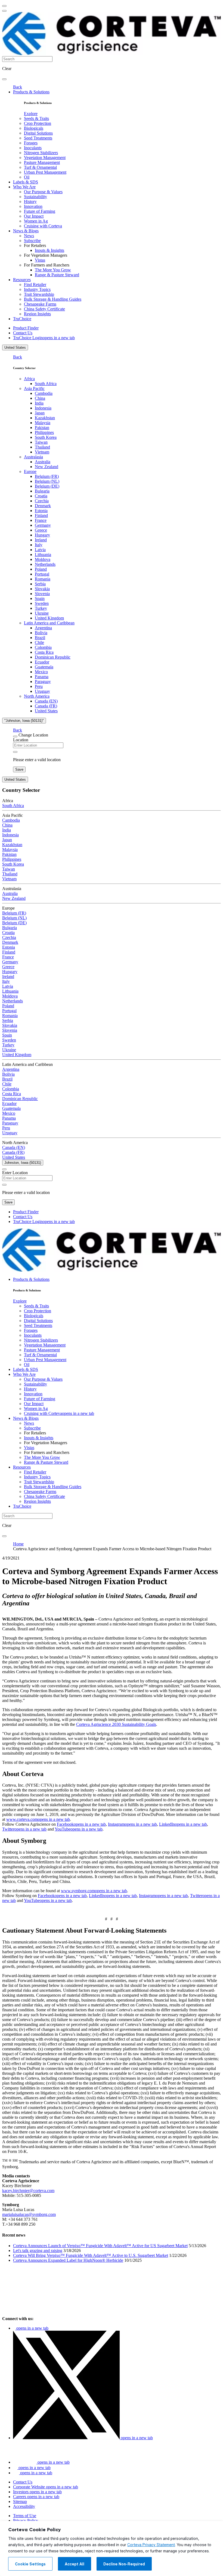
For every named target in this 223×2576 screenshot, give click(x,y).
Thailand (42, 447)
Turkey (41, 608)
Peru (39, 686)
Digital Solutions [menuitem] (38, 133)
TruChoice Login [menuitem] (44, 338)
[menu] (4, 6)
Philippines (44, 432)
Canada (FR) (46, 706)
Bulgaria (42, 491)
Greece (41, 530)
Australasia (33, 457)
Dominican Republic (53, 657)
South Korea (46, 437)
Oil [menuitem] (27, 177)
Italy (39, 545)
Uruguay (42, 691)
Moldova (43, 559)
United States (15, 347)
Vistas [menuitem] (40, 260)
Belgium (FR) (47, 476)
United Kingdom (49, 618)
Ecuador (42, 662)
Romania (43, 579)
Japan (40, 413)
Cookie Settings (30, 2564)
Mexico (41, 672)
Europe (30, 471)
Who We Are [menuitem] (24, 187)
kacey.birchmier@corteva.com (28, 2191)
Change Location (33, 735)
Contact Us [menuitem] (23, 333)
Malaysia (43, 423)
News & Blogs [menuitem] (26, 231)
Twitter (24, 1829)
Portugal (42, 574)
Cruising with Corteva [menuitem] (43, 226)
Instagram (132, 1824)
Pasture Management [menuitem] (42, 162)
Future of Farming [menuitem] (40, 211)
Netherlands (45, 564)
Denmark (43, 506)
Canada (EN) (46, 701)
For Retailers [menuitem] (35, 245)
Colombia (43, 647)
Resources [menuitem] (22, 280)
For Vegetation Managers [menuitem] (46, 255)
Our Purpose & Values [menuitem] (43, 192)
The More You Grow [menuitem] (53, 270)
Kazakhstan (45, 418)
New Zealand (47, 467)
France (41, 520)
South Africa (46, 384)
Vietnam (42, 452)
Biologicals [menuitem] (34, 128)
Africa (29, 379)
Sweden (42, 603)
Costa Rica (44, 652)
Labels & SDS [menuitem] (26, 182)
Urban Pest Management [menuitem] (45, 172)
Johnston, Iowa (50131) (23, 1163)
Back (18, 87)
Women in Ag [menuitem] (36, 221)
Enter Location (15, 1173)
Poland (41, 569)
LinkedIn (183, 1824)
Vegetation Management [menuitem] (45, 158)
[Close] (15, 736)
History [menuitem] (30, 201)
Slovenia (42, 594)
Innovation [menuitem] (33, 206)
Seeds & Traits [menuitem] (36, 118)
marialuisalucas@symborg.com (29, 2214)
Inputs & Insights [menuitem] (49, 250)
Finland (41, 515)
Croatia (41, 496)
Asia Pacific (34, 388)
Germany (43, 525)
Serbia (40, 584)
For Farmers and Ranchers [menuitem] (47, 265)
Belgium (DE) (47, 486)
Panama (42, 677)
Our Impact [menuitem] (34, 216)
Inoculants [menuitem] (33, 148)
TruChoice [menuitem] (22, 319)
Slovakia (42, 589)
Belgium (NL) (47, 481)
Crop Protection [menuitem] (38, 123)
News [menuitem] (29, 236)
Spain (40, 598)
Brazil (40, 638)
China (40, 398)
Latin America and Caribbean (49, 623)
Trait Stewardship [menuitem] (39, 294)
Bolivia (41, 633)
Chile (39, 642)
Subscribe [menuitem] (32, 241)
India (39, 403)
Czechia (42, 501)
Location (21, 740)
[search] (4, 79)
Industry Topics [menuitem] (37, 289)
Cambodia (44, 393)
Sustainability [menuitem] (35, 197)
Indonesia (43, 408)
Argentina (43, 628)
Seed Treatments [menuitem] (38, 138)
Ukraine (42, 613)
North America (37, 696)
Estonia (41, 511)
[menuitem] (31, 114)
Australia (43, 462)
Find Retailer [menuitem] (35, 285)
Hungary (42, 535)
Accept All (75, 2564)
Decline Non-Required (124, 2564)
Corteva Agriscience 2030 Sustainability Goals (116, 1724)
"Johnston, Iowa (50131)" (24, 721)
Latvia (40, 550)
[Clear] (15, 752)
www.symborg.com (94, 1891)
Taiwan (41, 442)
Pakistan (42, 428)
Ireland (41, 540)
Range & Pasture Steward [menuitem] (57, 275)
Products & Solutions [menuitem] (31, 92)
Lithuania (43, 555)
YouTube (79, 1829)
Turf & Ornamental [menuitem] (40, 167)
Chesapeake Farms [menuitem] (40, 304)
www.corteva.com (38, 1819)
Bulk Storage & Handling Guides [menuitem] (53, 299)
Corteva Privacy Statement (151, 2545)
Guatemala (44, 667)
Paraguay (43, 682)
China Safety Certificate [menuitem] (44, 309)
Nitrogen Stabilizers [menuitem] (41, 153)
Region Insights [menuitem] (37, 314)
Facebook (81, 1824)
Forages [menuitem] (31, 143)
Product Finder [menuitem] (26, 328)
